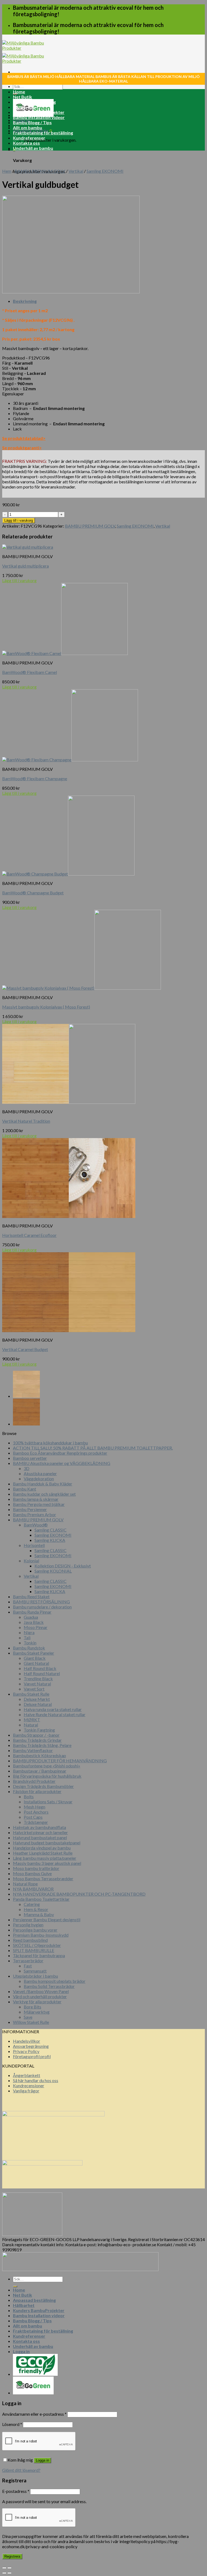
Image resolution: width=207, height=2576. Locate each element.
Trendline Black (38, 1679)
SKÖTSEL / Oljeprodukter (37, 1945)
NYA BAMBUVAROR (33, 1889)
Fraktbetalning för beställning (43, 133)
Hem (7, 171)
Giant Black (35, 1658)
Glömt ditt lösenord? (21, 2470)
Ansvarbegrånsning (31, 2046)
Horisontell (34, 1545)
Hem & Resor (36, 1909)
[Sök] (15, 2286)
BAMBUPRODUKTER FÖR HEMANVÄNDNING (60, 1761)
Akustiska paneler (40, 1473)
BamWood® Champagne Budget (33, 893)
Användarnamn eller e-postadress (34, 2414)
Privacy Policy (26, 2051)
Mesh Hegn (34, 1807)
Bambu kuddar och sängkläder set (44, 1494)
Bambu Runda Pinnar (32, 1612)
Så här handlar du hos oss (36, 2080)
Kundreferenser (29, 138)
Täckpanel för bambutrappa (39, 1955)
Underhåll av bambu (33, 148)
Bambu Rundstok (29, 1648)
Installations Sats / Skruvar (48, 1802)
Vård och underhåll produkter (40, 1996)
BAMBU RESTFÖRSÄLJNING (41, 1602)
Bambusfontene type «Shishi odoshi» (47, 1766)
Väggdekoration (39, 1479)
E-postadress (16, 2491)
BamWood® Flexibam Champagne (35, 778)
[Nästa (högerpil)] (9, 2573)
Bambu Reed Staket (31, 1596)
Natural (31, 1725)
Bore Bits (32, 2007)
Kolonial (31, 1561)
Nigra (29, 1632)
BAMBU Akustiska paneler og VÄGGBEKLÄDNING (62, 1463)
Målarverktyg (37, 2012)
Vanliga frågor (26, 2091)
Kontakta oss (26, 143)
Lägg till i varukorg (19, 520)
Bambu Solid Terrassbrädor (49, 1986)
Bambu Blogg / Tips (32, 122)
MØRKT (32, 1720)
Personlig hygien (28, 1925)
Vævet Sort (34, 1689)
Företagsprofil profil (32, 2056)
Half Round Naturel (42, 1673)
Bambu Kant (25, 1489)
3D (27, 1468)
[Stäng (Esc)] (4, 2568)
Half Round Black (40, 1668)
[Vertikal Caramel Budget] (26, 1424)
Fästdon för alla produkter (37, 1791)
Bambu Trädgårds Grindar (37, 1740)
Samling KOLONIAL (53, 1571)
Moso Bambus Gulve (32, 1873)
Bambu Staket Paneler (34, 1653)
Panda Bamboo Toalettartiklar (41, 1899)
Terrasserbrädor (28, 1961)
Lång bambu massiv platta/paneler (45, 1858)
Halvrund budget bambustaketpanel (47, 1843)
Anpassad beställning (34, 102)
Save (28, 2017)
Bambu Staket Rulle (31, 1694)
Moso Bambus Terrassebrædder (43, 1878)
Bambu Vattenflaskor (33, 1750)
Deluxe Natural (38, 1704)
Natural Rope (25, 1884)
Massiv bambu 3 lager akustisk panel (47, 1863)
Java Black (34, 1622)
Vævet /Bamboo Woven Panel (41, 1991)
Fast (28, 1966)
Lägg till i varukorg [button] (19, 580)
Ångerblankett (27, 2075)
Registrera (12, 2556)
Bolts (29, 1796)
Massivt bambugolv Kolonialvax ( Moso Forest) (46, 1007)
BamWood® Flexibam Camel (30, 672)
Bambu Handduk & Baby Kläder (43, 1484)
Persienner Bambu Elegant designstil (47, 1920)
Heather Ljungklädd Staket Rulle (43, 1853)
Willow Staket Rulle (31, 2022)
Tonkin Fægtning (39, 1730)
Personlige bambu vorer (35, 1930)
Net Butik (23, 97)
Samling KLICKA (50, 1540)
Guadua (31, 1617)
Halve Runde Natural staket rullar (55, 1714)
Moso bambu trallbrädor (36, 1868)
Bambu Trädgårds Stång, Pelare (42, 1745)
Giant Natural (36, 1663)
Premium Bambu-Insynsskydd (41, 1935)
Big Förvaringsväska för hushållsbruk (47, 1776)
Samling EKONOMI (105, 171)
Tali (27, 1637)
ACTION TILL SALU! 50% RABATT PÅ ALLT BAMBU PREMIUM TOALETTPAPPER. (93, 1448)
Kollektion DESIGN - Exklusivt (63, 1566)
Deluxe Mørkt (37, 1699)
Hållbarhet (24, 107)
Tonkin (30, 1643)
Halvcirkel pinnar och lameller (40, 1832)
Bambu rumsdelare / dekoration (42, 1607)
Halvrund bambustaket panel (40, 1837)
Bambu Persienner (30, 1509)
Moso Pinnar (36, 1627)
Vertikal (76, 171)
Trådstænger (36, 1822)
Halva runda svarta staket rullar (53, 1709)
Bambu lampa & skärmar (36, 1499)
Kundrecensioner (29, 2085)
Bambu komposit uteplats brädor (55, 1981)
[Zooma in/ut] (9, 2568)
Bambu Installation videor (39, 117)
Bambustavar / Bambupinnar (40, 1771)
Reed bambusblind (30, 1940)
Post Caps (33, 1817)
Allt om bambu (27, 128)
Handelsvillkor (27, 2041)
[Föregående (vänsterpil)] (4, 2573)
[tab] (109, 301)
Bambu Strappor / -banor (36, 1735)
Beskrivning (25, 301)
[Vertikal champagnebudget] (26, 1396)
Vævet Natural (37, 1684)
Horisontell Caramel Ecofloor (29, 1235)
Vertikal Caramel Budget (25, 1349)
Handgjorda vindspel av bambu (42, 1848)
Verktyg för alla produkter (37, 2002)
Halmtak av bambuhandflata (39, 1827)
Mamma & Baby (39, 1914)
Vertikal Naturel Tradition (26, 1121)
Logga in (42, 2460)
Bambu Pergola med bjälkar (39, 1504)
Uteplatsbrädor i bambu (35, 1976)
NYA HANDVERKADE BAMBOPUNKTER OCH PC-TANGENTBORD (79, 1894)
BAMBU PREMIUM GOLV (40, 171)
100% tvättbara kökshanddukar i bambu (50, 1443)
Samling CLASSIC (51, 1530)
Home (19, 92)
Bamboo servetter (30, 1458)
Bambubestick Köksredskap (39, 1755)
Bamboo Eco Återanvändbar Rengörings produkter (60, 1453)
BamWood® (36, 1525)
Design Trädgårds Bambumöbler (43, 1786)
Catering (32, 1904)
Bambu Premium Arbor (34, 1514)
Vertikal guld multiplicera (25, 566)
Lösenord (12, 2424)
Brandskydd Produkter (34, 1781)
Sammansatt (35, 1971)
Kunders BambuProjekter (39, 112)
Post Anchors (36, 1812)
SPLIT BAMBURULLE (34, 1950)
